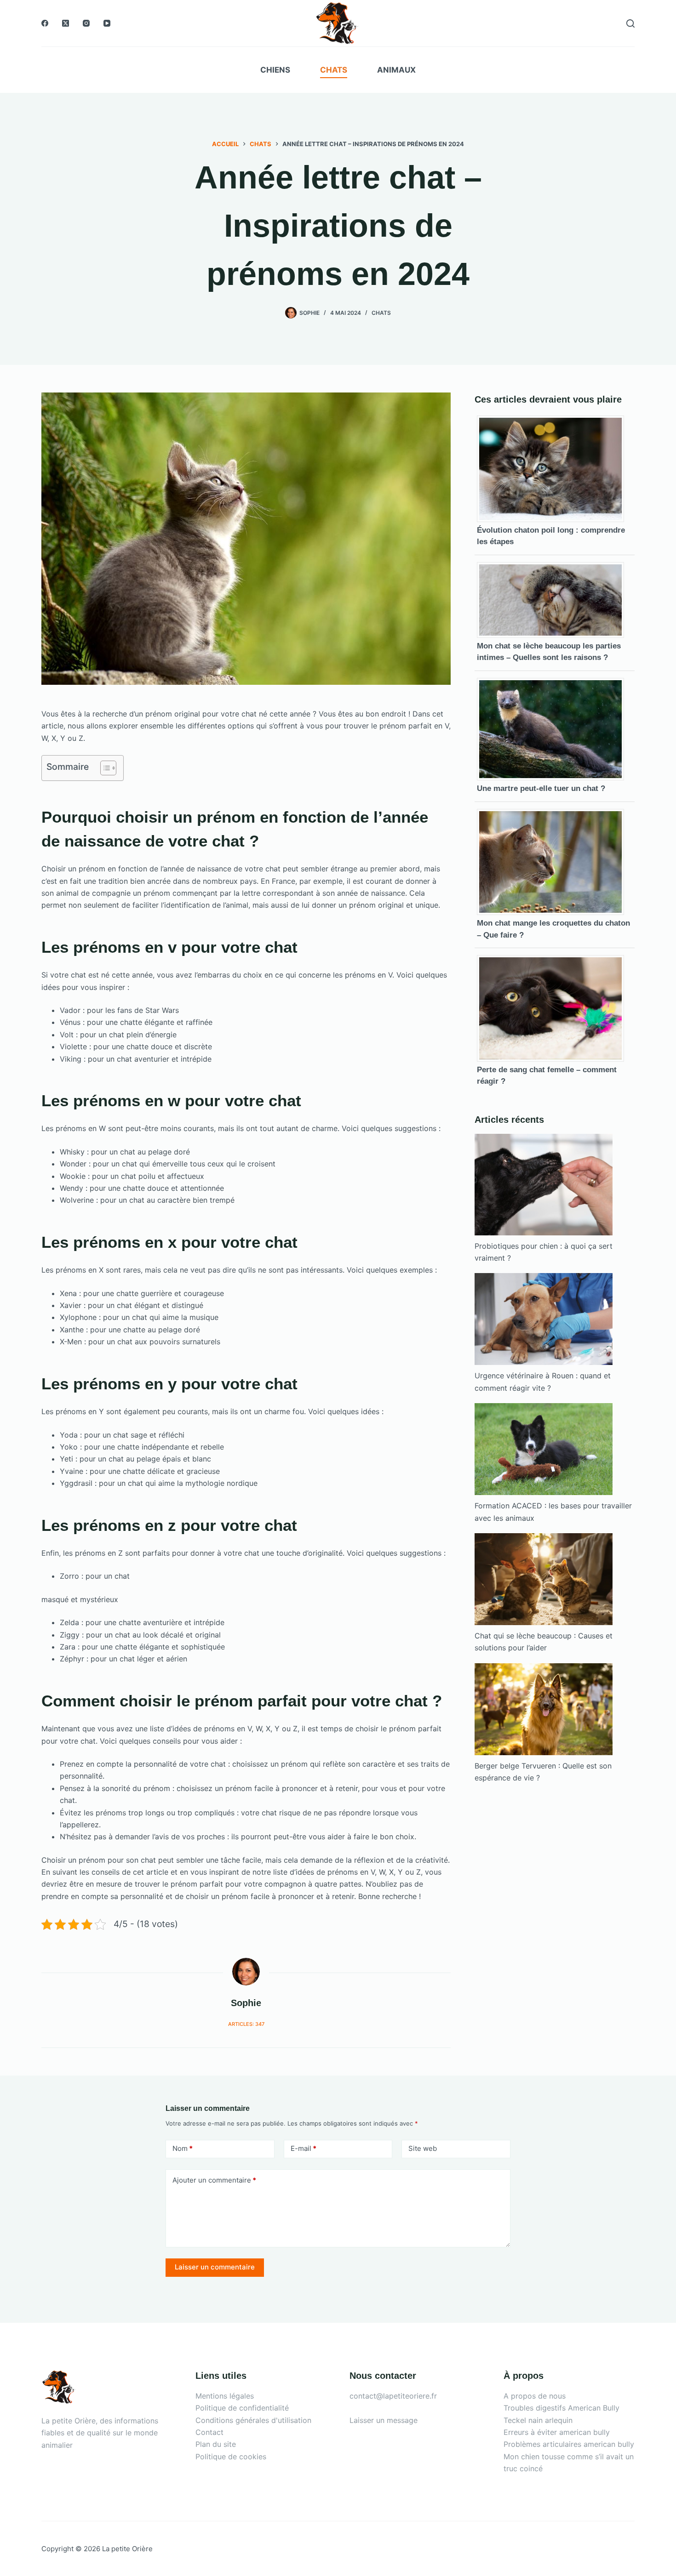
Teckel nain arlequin (538, 2420)
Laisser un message (384, 2420)
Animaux (396, 70)
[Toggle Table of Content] (104, 768)
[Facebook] (45, 23)
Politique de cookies (231, 2457)
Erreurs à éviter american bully (557, 2432)
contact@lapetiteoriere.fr (393, 2396)
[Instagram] (86, 23)
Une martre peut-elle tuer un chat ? (541, 788)
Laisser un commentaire (215, 2267)
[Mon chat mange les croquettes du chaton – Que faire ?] (554, 861)
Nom (183, 2148)
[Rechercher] (630, 23)
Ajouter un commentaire (214, 2180)
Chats (334, 70)
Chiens (275, 70)
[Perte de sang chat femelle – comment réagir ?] (554, 1008)
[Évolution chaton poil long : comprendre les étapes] (554, 468)
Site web (423, 2148)
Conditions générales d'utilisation (253, 2420)
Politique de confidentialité (242, 2408)
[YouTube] (107, 23)
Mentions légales (225, 2396)
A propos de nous (535, 2396)
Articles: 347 (246, 2024)
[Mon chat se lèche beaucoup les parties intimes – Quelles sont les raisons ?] (554, 599)
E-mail (304, 2148)
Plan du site (216, 2444)
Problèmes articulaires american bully (569, 2444)
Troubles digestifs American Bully (561, 2408)
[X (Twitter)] (66, 23)
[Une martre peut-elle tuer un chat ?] (554, 728)
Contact (209, 2432)
